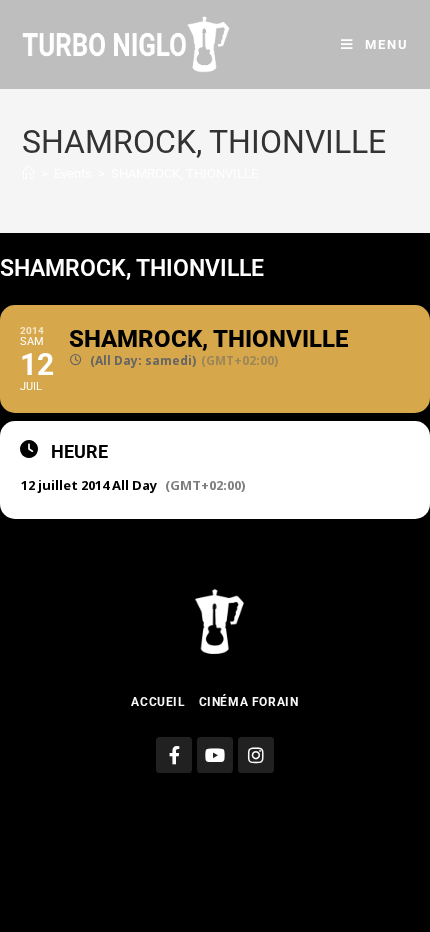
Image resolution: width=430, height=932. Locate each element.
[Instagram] (256, 755)
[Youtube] (215, 755)
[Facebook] (174, 755)
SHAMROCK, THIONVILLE (184, 173)
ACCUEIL (158, 702)
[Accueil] (28, 173)
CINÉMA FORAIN (249, 702)
